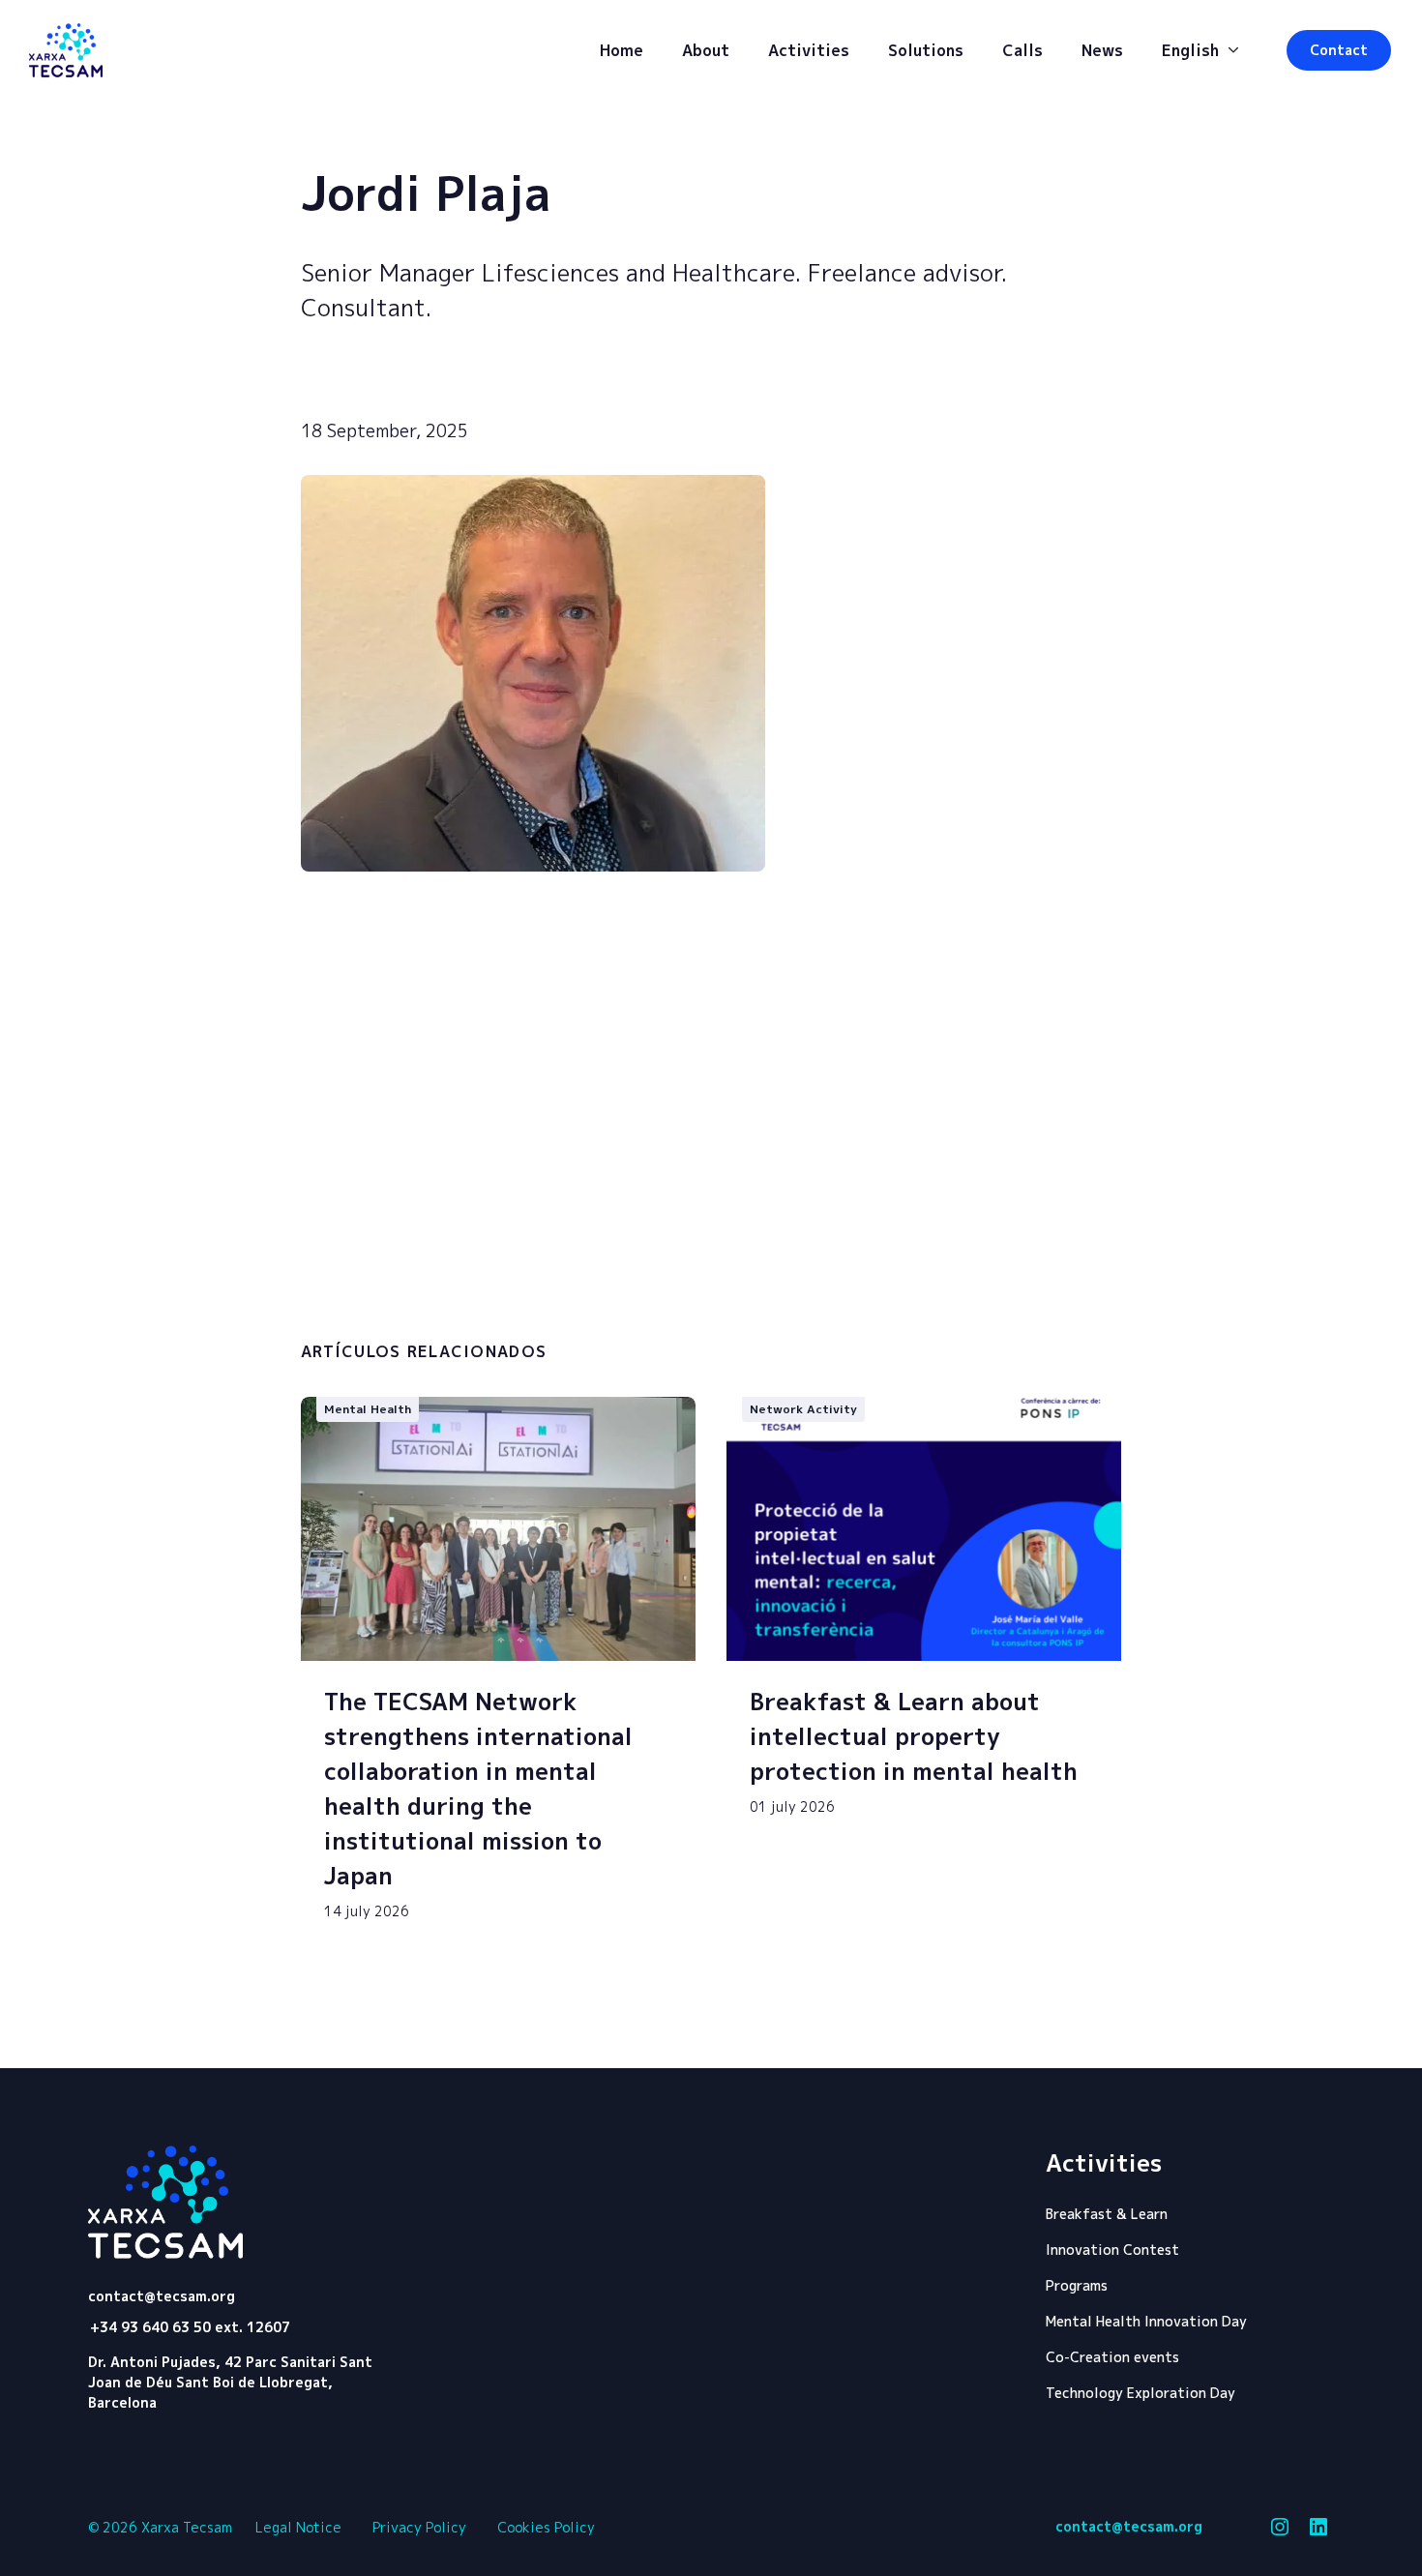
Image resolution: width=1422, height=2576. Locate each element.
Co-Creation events (1112, 2357)
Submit (1026, 1312)
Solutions (926, 50)
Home (622, 50)
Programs (1077, 2285)
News (1102, 50)
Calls (1022, 50)
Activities (809, 50)
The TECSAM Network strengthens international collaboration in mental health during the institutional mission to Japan (478, 1789)
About (706, 50)
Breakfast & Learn (1107, 2214)
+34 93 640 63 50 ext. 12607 (190, 2327)
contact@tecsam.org (162, 2296)
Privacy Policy (419, 2527)
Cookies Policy (546, 2527)
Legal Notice (298, 2527)
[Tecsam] (66, 50)
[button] (1339, 50)
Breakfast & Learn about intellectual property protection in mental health (914, 1736)
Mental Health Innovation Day (1146, 2321)
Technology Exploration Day (1141, 2393)
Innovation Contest (1112, 2250)
